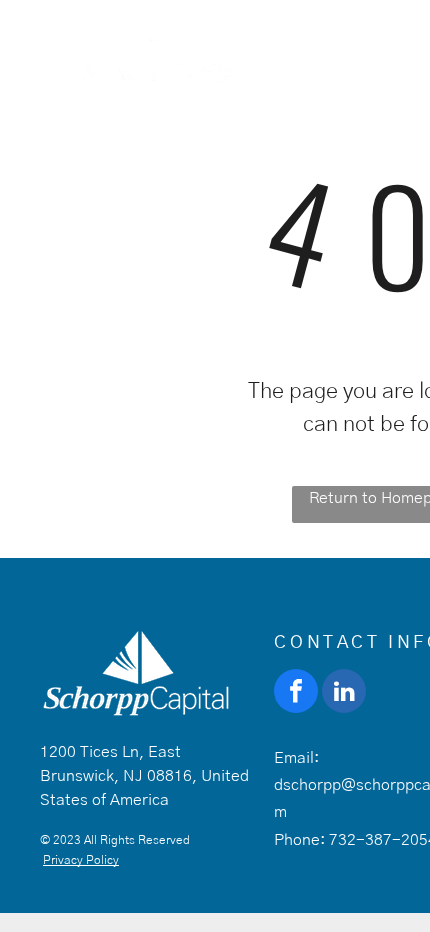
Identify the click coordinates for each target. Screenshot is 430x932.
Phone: (299, 840)
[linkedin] (344, 693)
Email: (296, 758)
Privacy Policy (81, 860)
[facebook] (296, 693)
